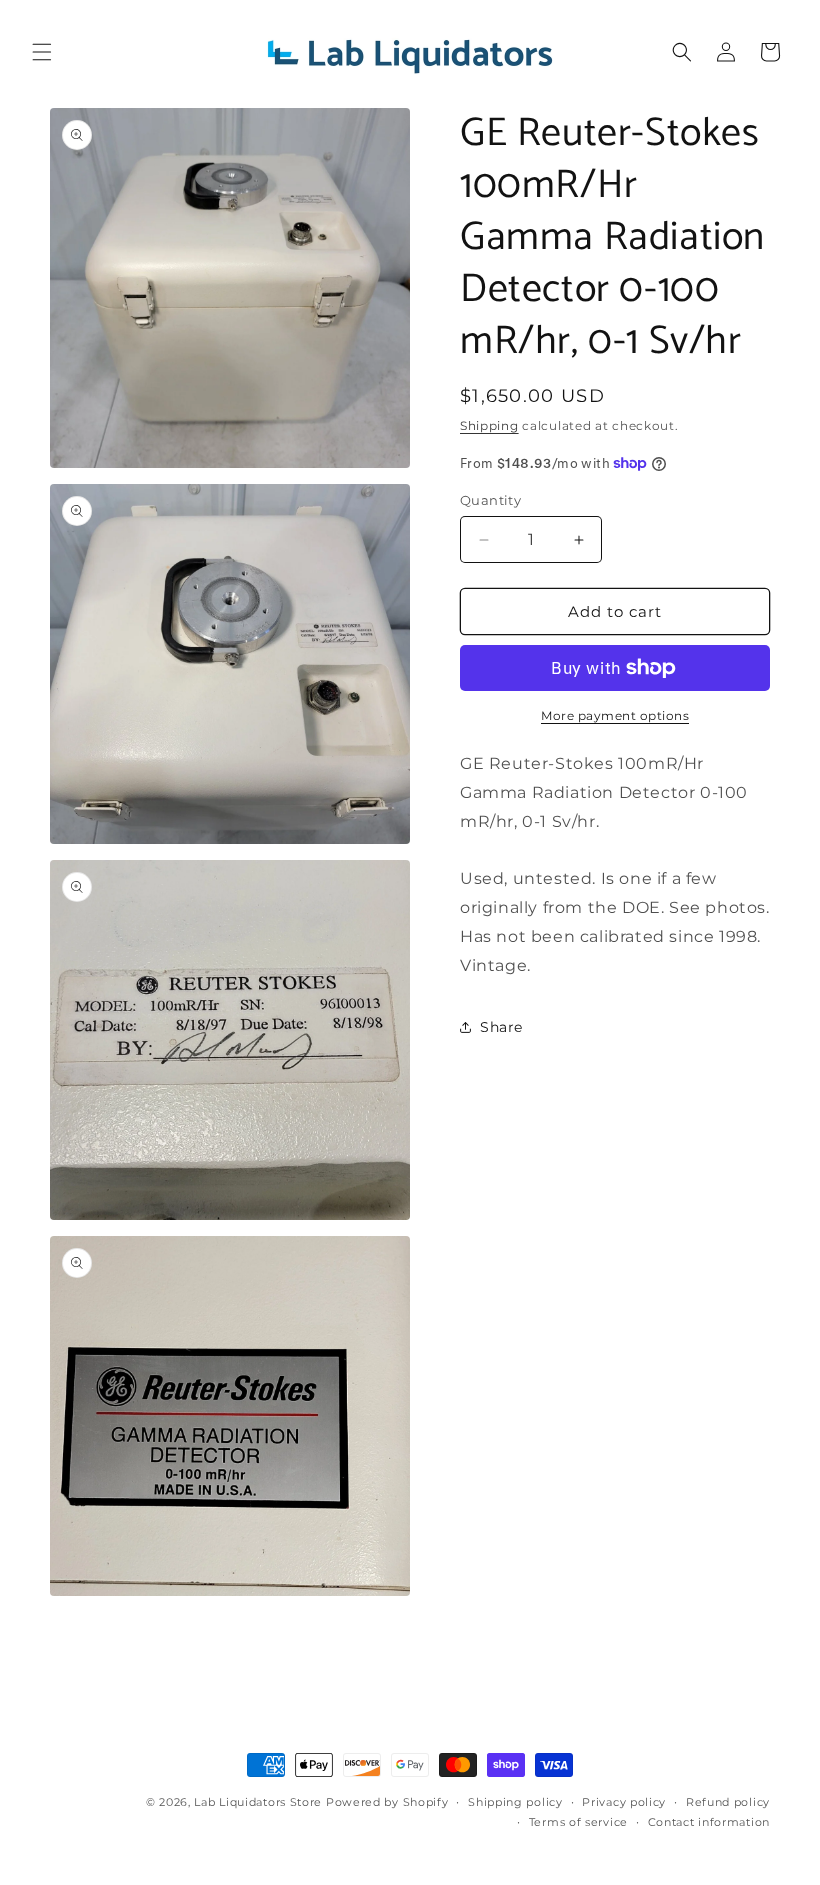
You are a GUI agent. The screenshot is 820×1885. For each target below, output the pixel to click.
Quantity (490, 500)
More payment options (615, 715)
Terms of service (578, 1822)
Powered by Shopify (387, 1802)
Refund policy (728, 1802)
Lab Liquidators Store (258, 1802)
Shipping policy (515, 1802)
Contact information (709, 1822)
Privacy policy (624, 1802)
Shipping (489, 425)
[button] (42, 52)
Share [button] (501, 1027)
